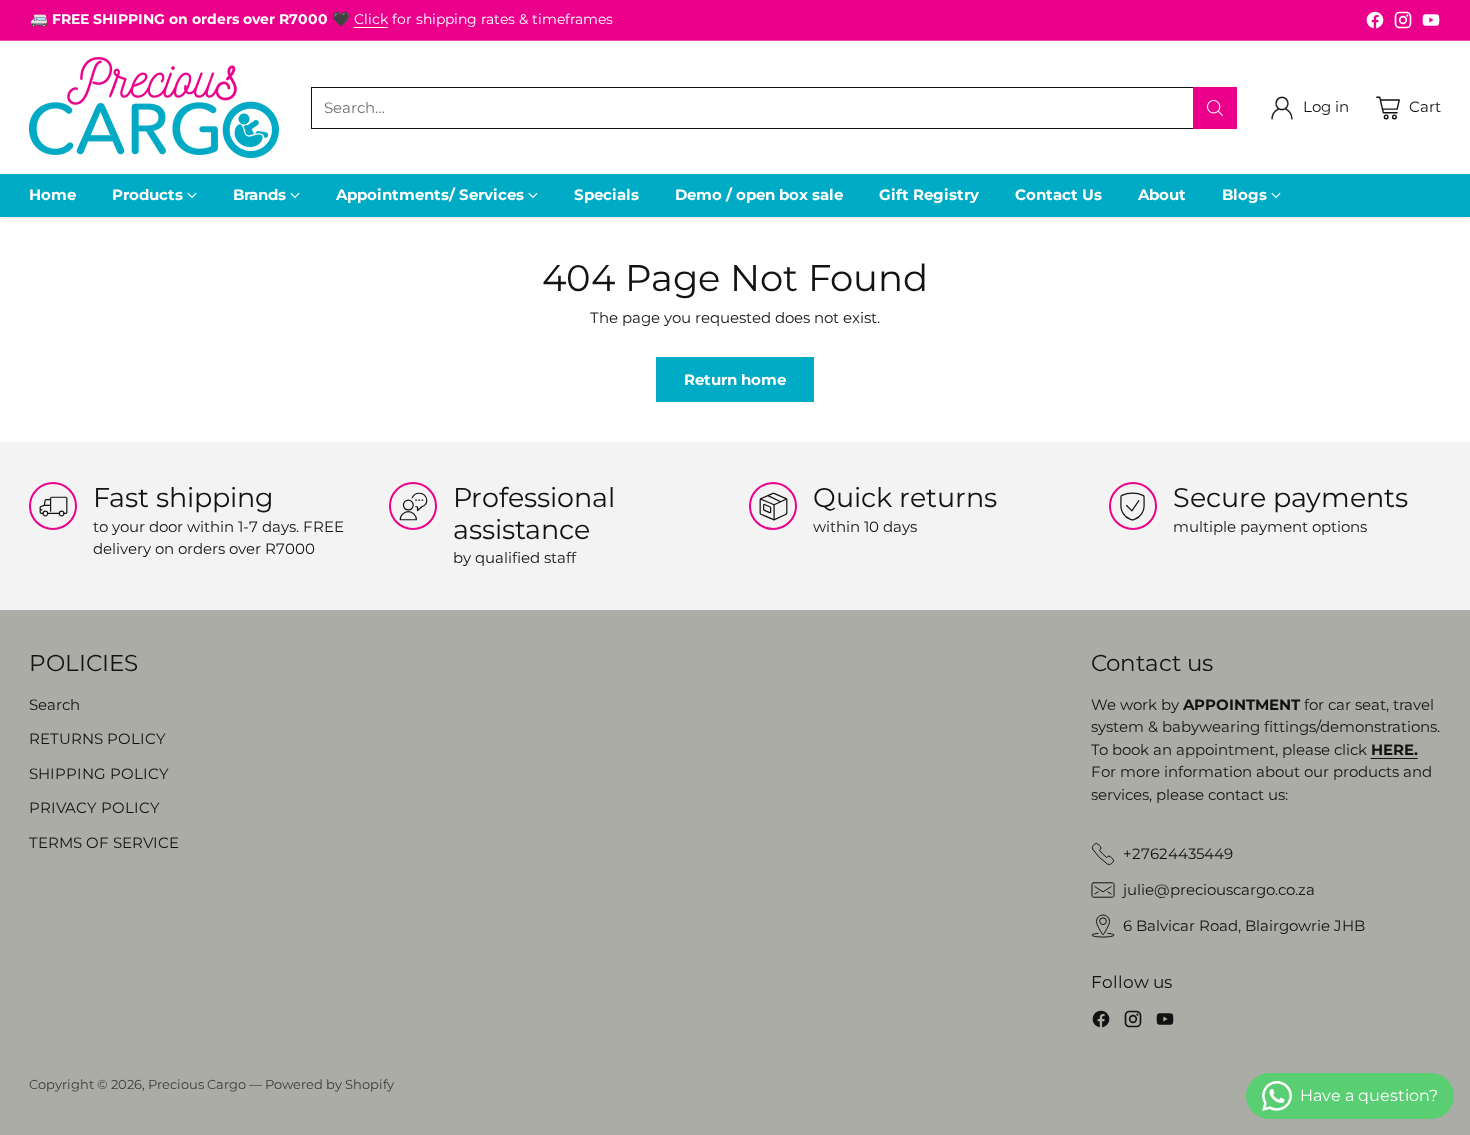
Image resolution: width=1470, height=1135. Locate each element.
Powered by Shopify (329, 1084)
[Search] (1215, 108)
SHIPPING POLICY (99, 773)
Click (371, 19)
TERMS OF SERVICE (104, 842)
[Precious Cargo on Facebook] (1375, 23)
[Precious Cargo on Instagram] (1403, 23)
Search (54, 704)
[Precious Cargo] (154, 107)
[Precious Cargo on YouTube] (1431, 23)
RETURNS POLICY (97, 738)
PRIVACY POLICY (94, 807)
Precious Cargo (197, 1084)
